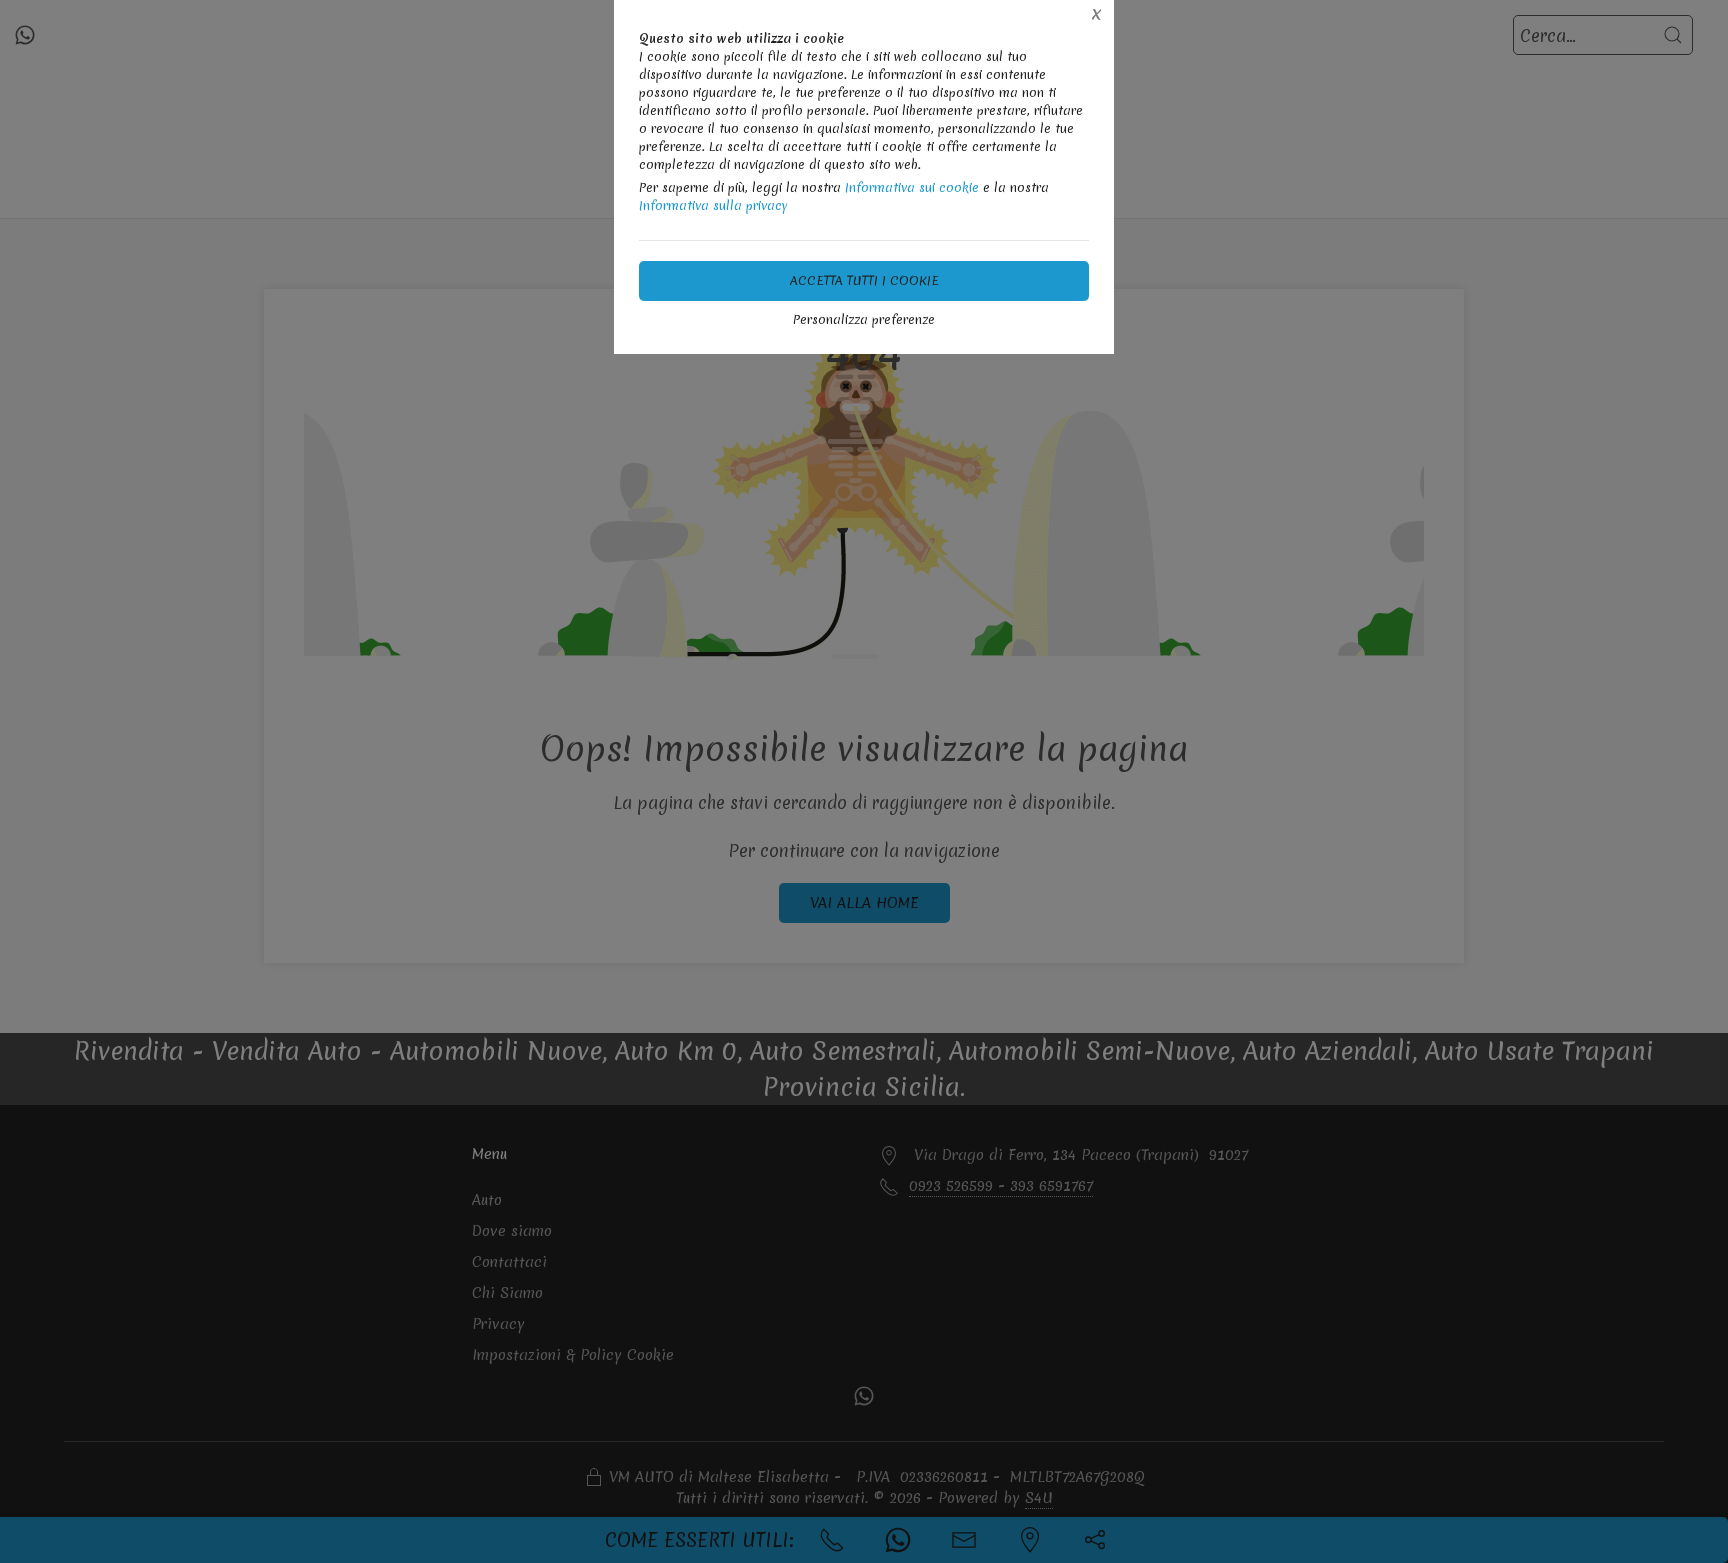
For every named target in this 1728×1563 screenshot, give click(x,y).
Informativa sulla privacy (713, 205)
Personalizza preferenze (864, 319)
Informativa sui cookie (912, 187)
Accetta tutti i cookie (864, 280)
